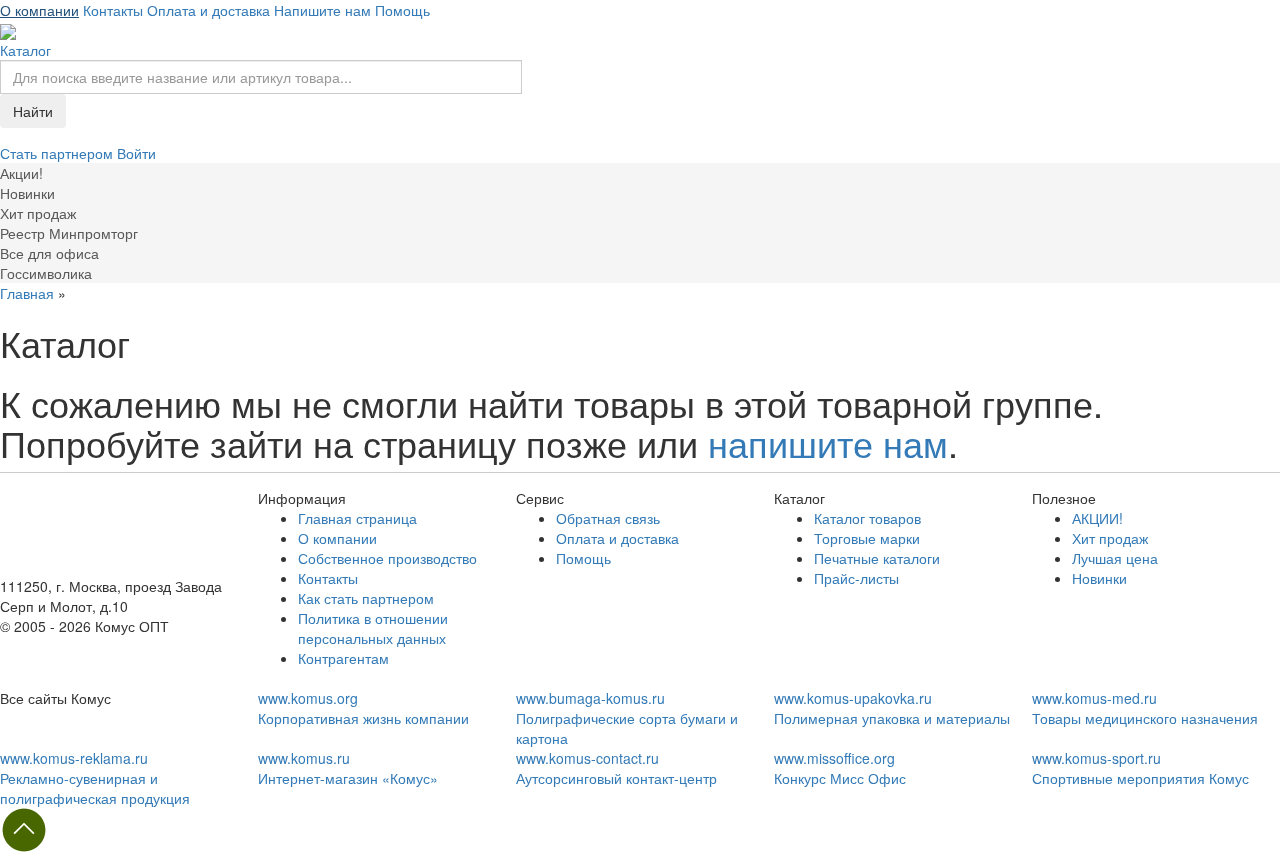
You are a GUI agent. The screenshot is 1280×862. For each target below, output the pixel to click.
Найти (33, 111)
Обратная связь (608, 518)
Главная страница (357, 518)
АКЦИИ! (1097, 518)
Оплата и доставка (208, 10)
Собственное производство (387, 558)
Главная (27, 293)
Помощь (402, 10)
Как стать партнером (366, 598)
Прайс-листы (856, 578)
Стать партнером (58, 153)
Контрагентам (343, 658)
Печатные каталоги (877, 558)
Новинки (1099, 578)
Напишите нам (322, 10)
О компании (39, 10)
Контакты (113, 10)
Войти (136, 153)
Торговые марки (867, 538)
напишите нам (828, 442)
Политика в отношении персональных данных (373, 628)
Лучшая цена (1115, 558)
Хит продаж (1110, 538)
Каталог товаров (867, 518)
